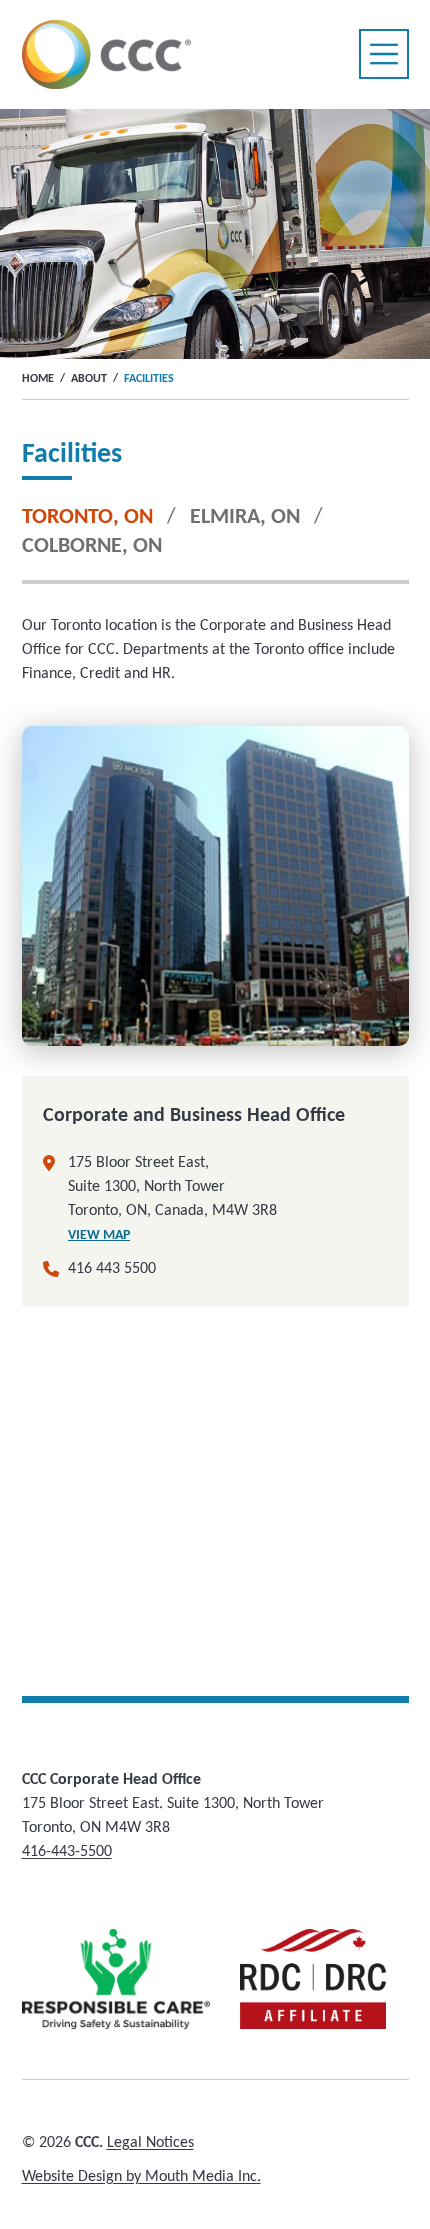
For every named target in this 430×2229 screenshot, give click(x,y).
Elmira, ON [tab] (245, 517)
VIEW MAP (99, 1235)
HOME (38, 379)
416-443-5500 (67, 1852)
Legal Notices (150, 2143)
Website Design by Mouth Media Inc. (141, 2177)
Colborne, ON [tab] (92, 546)
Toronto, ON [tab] (87, 517)
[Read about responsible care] (116, 1979)
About (89, 379)
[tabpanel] (215, 1135)
